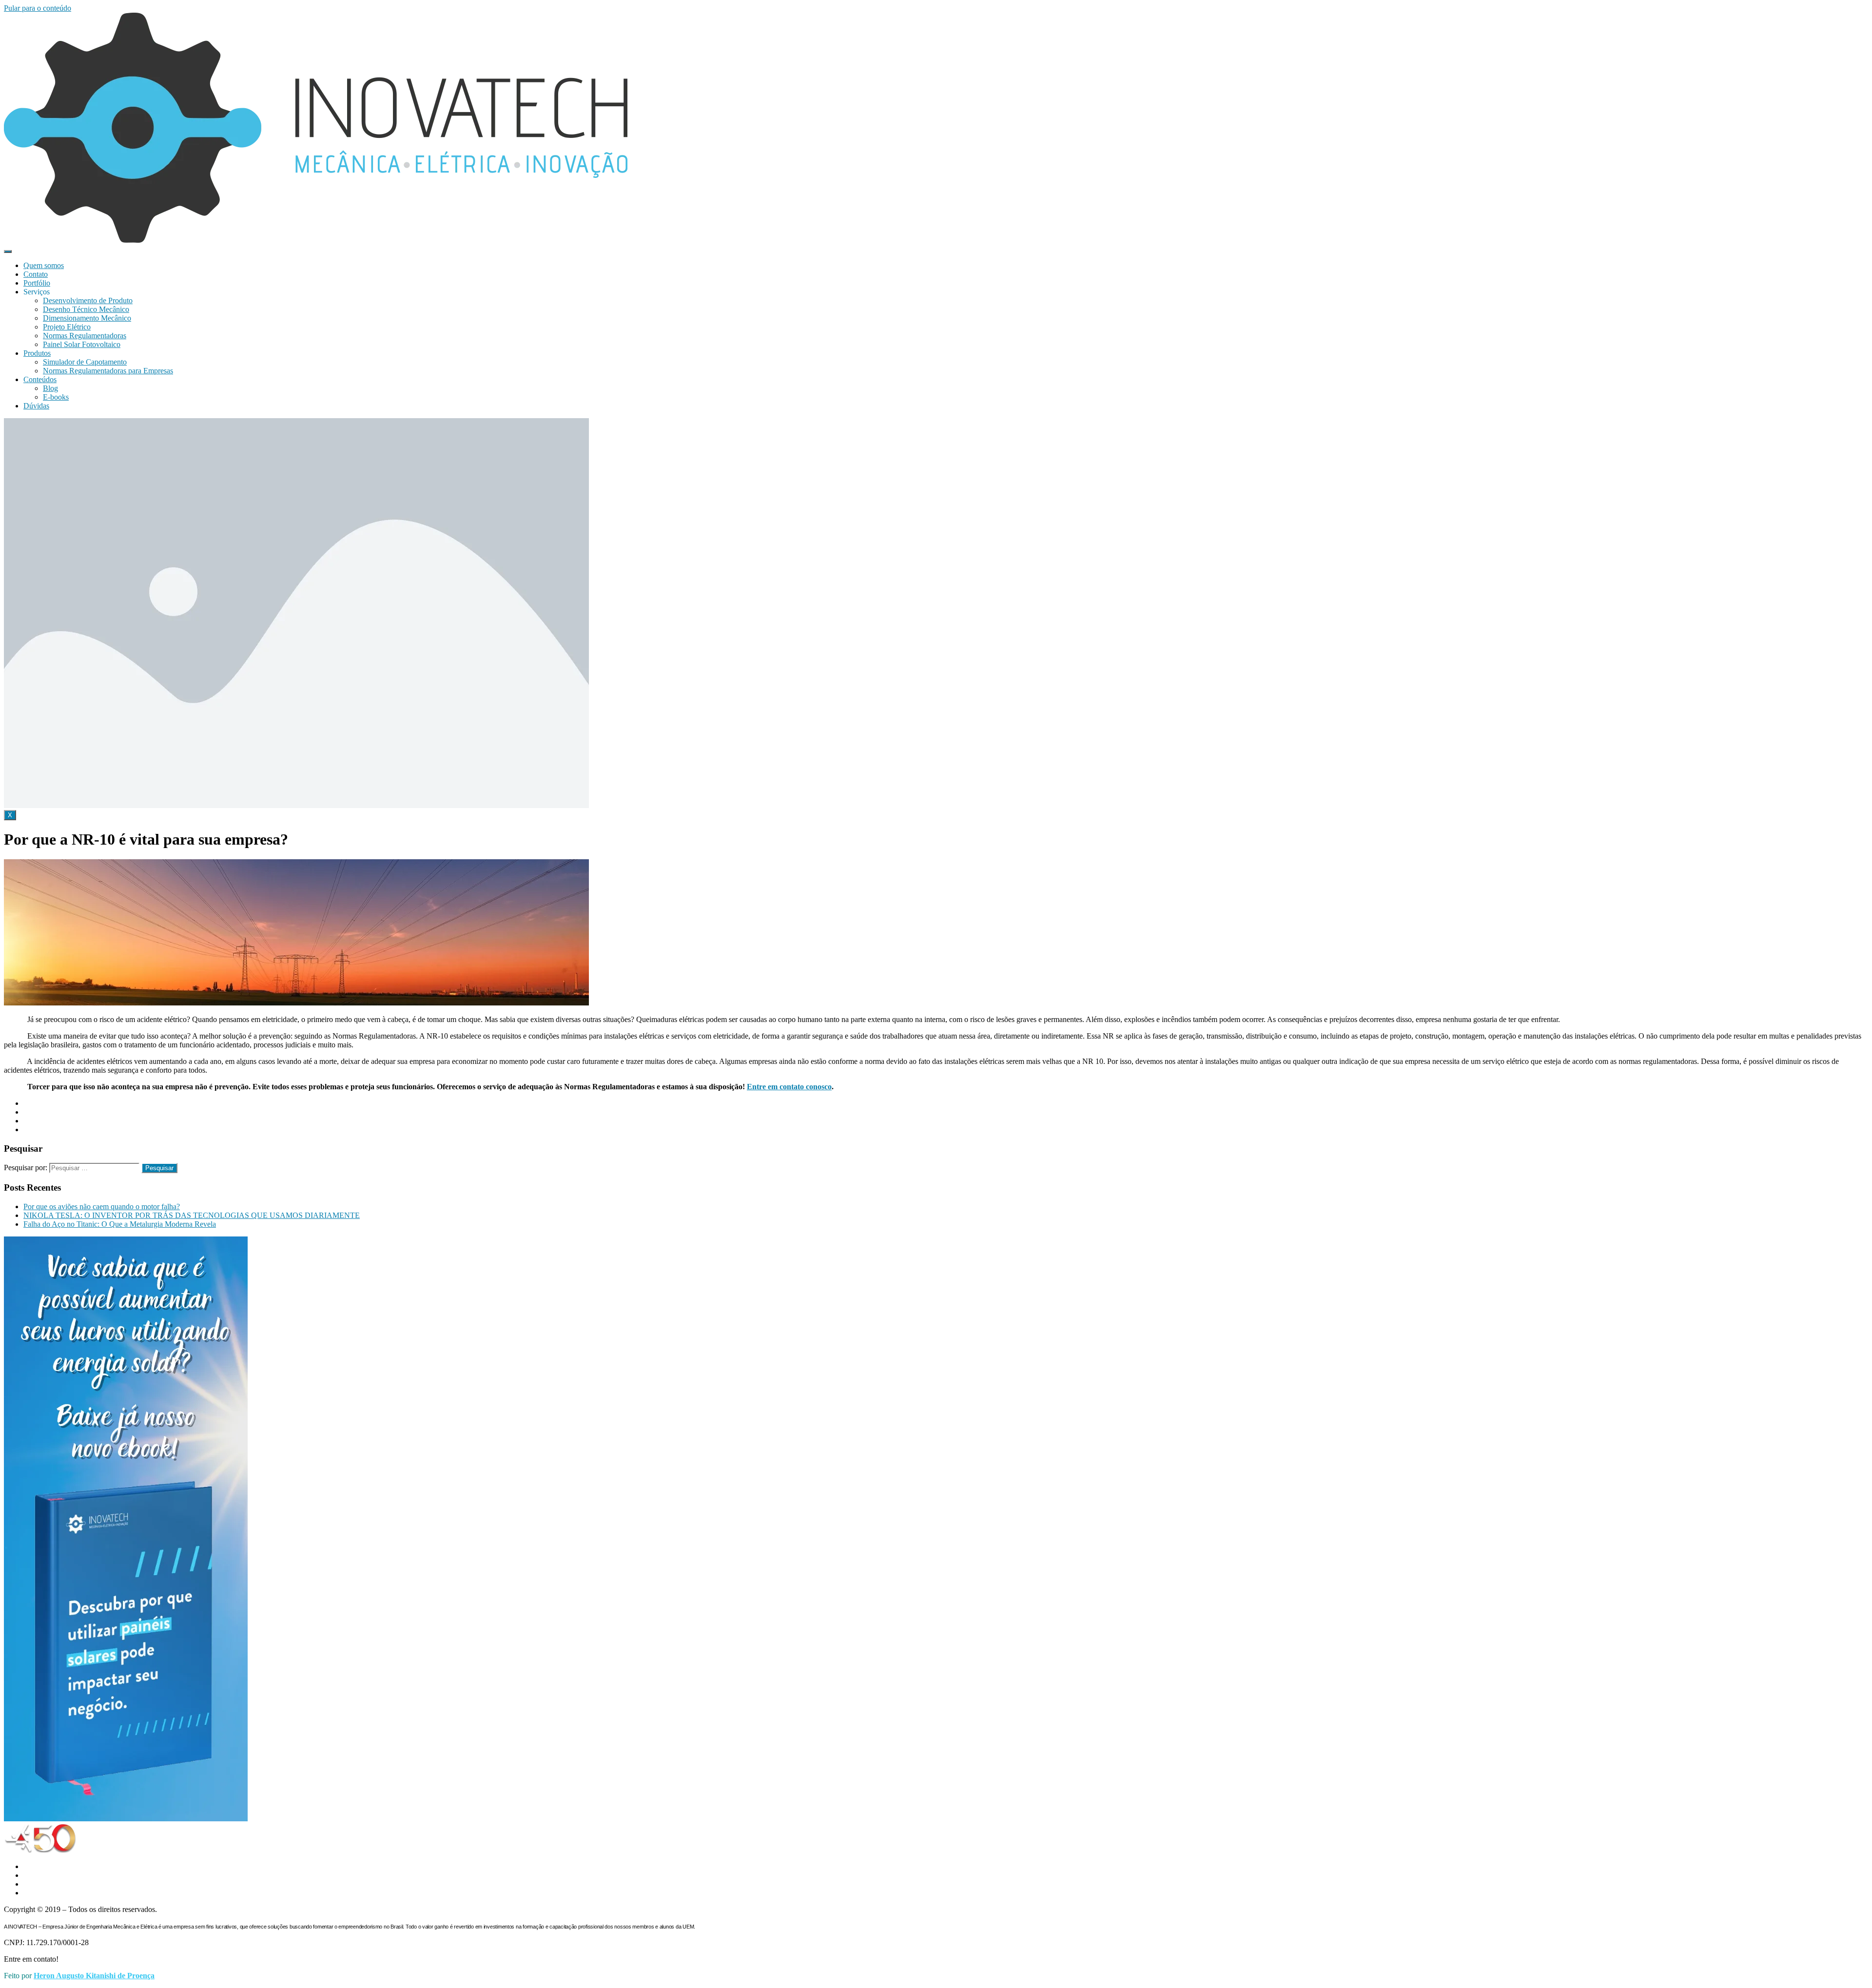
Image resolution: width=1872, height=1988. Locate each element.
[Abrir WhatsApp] (1848, 1963)
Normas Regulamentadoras (85, 336)
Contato (36, 274)
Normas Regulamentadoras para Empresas (108, 371)
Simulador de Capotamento (85, 362)
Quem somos (44, 265)
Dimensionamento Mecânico (87, 318)
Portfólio (37, 283)
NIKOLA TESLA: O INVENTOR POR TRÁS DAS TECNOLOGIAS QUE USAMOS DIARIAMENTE (192, 1215)
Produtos (37, 353)
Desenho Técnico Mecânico (86, 309)
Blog (50, 388)
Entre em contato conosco (789, 1087)
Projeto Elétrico (67, 327)
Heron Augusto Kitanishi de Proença (94, 1976)
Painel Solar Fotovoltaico (82, 344)
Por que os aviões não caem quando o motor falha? (102, 1206)
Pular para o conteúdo (38, 8)
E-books (56, 397)
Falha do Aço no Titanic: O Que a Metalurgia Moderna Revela (120, 1224)
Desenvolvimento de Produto (88, 300)
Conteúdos (40, 379)
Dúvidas (36, 406)
